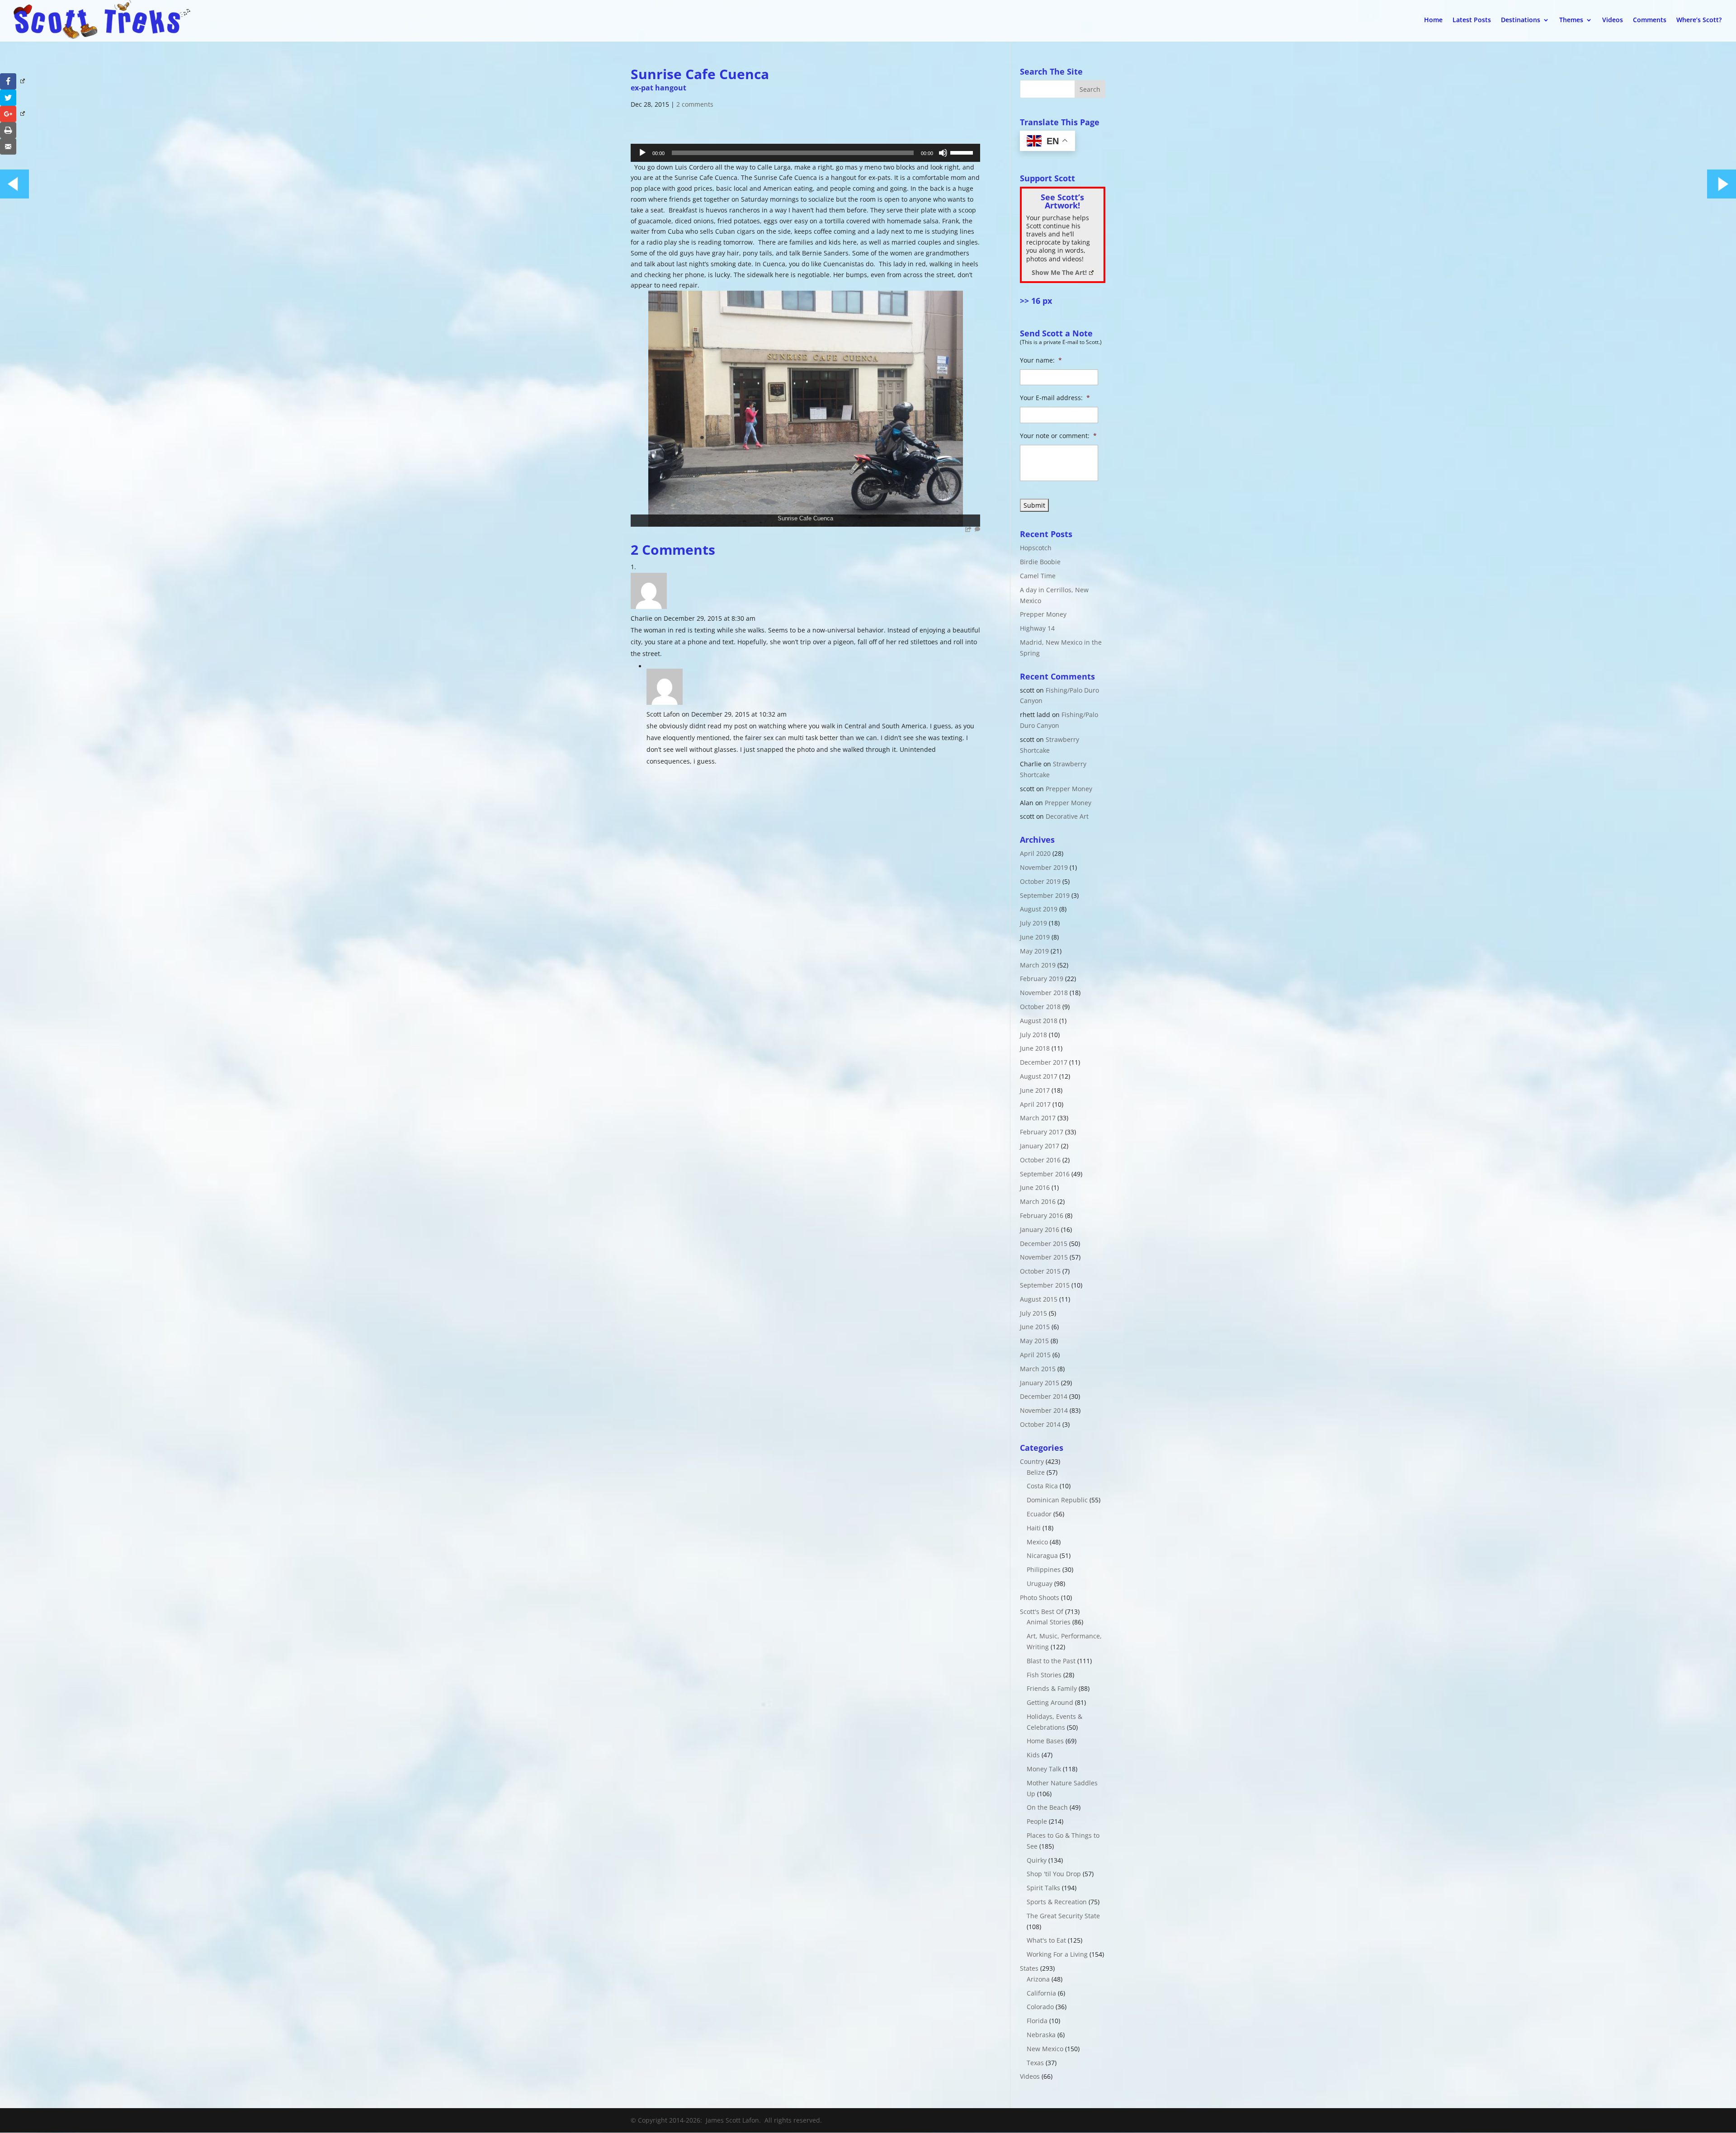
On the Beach (1047, 1807)
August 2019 (1039, 909)
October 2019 (1040, 881)
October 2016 (1040, 1160)
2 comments (695, 104)
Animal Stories (1049, 1622)
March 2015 (1038, 1369)
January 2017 (1040, 1146)
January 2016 (1040, 1229)
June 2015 (1035, 1327)
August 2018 (1039, 1021)
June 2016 (1035, 1187)
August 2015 (1039, 1299)
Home (1433, 20)
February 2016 (1042, 1215)
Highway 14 (1037, 628)
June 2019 (1035, 937)
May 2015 (1034, 1341)
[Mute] (943, 153)
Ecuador (1039, 1514)
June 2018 (1035, 1048)
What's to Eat (1046, 1940)
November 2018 (1044, 993)
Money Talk (1044, 1769)
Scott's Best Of (1042, 1612)
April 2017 (1035, 1104)
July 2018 (1033, 1035)
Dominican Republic (1057, 1500)
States (1029, 1968)
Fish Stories (1044, 1675)
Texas (1035, 2063)
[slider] (963, 152)
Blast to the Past (1051, 1661)
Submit (1034, 505)
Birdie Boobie (1040, 562)
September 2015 (1045, 1285)
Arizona (1038, 1979)
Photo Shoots (1040, 1597)
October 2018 (1040, 1007)
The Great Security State (1063, 1916)
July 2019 (1033, 923)
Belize (1036, 1472)
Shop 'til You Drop (1054, 1874)
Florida (1037, 2021)
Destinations (1521, 20)
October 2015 (1040, 1271)
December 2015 (1044, 1243)
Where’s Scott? (1699, 20)
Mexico (1037, 1542)
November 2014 (1044, 1410)
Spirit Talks (1043, 1888)
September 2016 (1045, 1174)
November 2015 (1044, 1257)
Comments (1650, 20)
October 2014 (1040, 1424)
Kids (1033, 1755)
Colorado (1040, 2007)
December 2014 (1044, 1396)
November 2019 (1044, 867)
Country (1032, 1461)
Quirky (1037, 1860)
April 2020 (1035, 853)
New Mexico (1045, 2049)
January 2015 (1040, 1383)
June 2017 (1035, 1090)
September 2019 (1045, 895)
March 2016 (1038, 1201)
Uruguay (1040, 1583)
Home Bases (1045, 1741)
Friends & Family (1052, 1688)
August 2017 (1039, 1076)
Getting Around (1050, 1702)
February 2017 (1042, 1132)
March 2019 (1038, 965)
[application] (805, 153)
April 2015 (1035, 1355)
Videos (1613, 20)
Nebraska (1041, 2035)
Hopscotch (1036, 548)
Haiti (1034, 1528)
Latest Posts (1472, 20)
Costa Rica (1042, 1486)
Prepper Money (1043, 614)
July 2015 (1033, 1313)
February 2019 (1042, 979)
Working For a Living (1057, 1954)
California (1041, 1993)
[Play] (642, 153)
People (1037, 1821)
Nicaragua (1042, 1555)
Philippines (1044, 1569)
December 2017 (1044, 1062)
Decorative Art (1067, 816)
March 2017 (1038, 1118)
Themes (1571, 20)
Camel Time (1038, 576)
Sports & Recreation (1057, 1902)
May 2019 (1034, 951)
